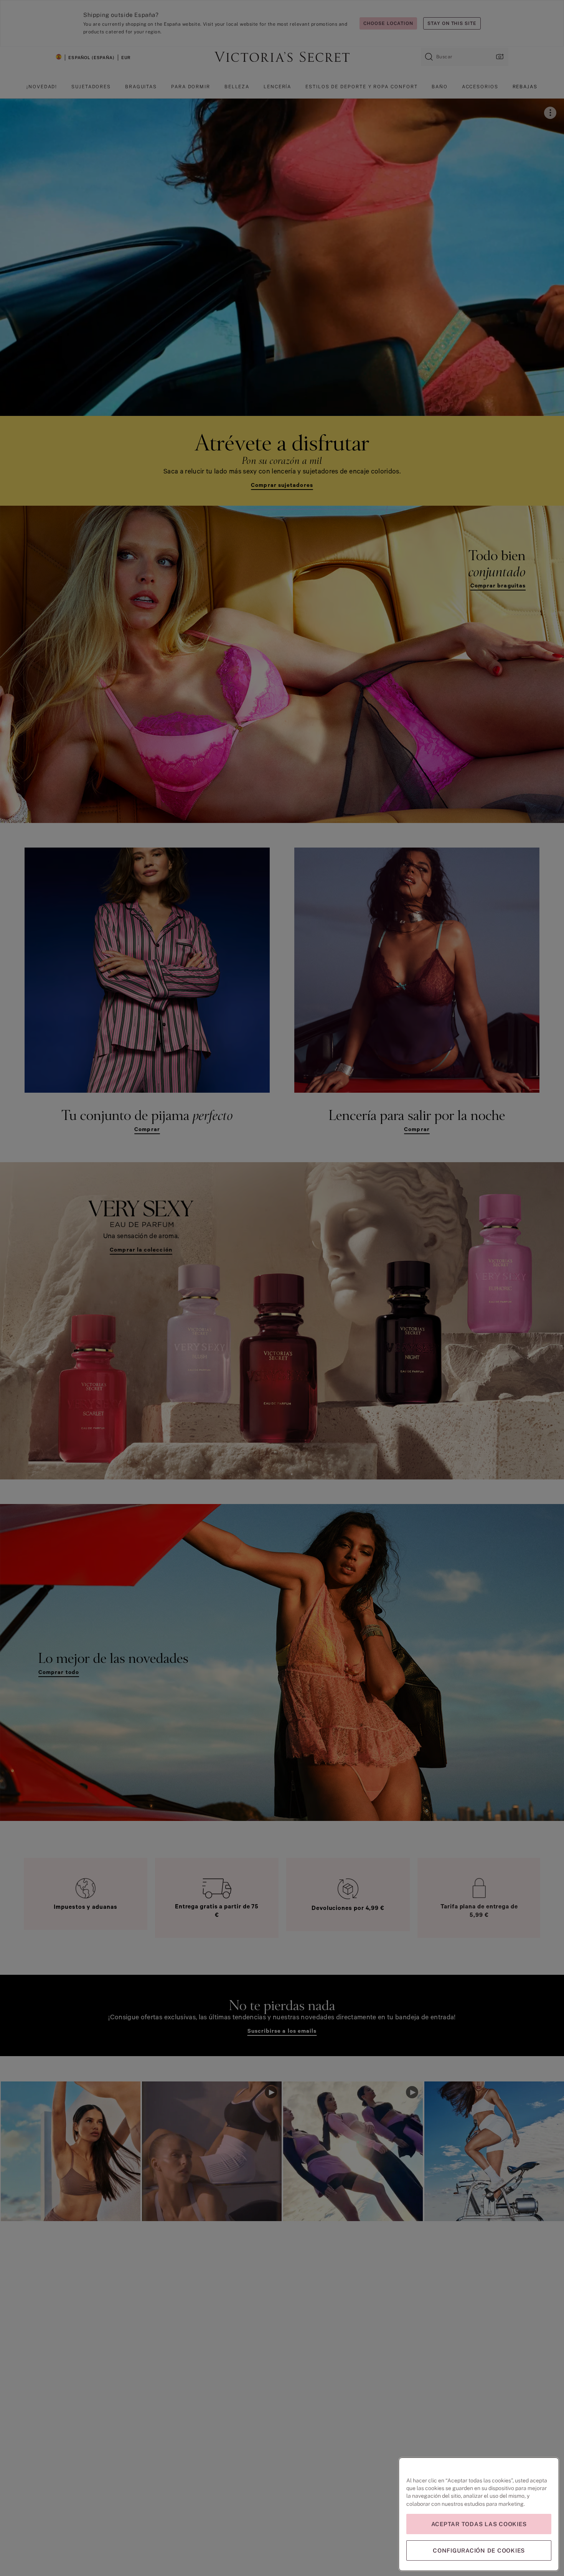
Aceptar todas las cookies (479, 2524)
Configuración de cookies (479, 2550)
